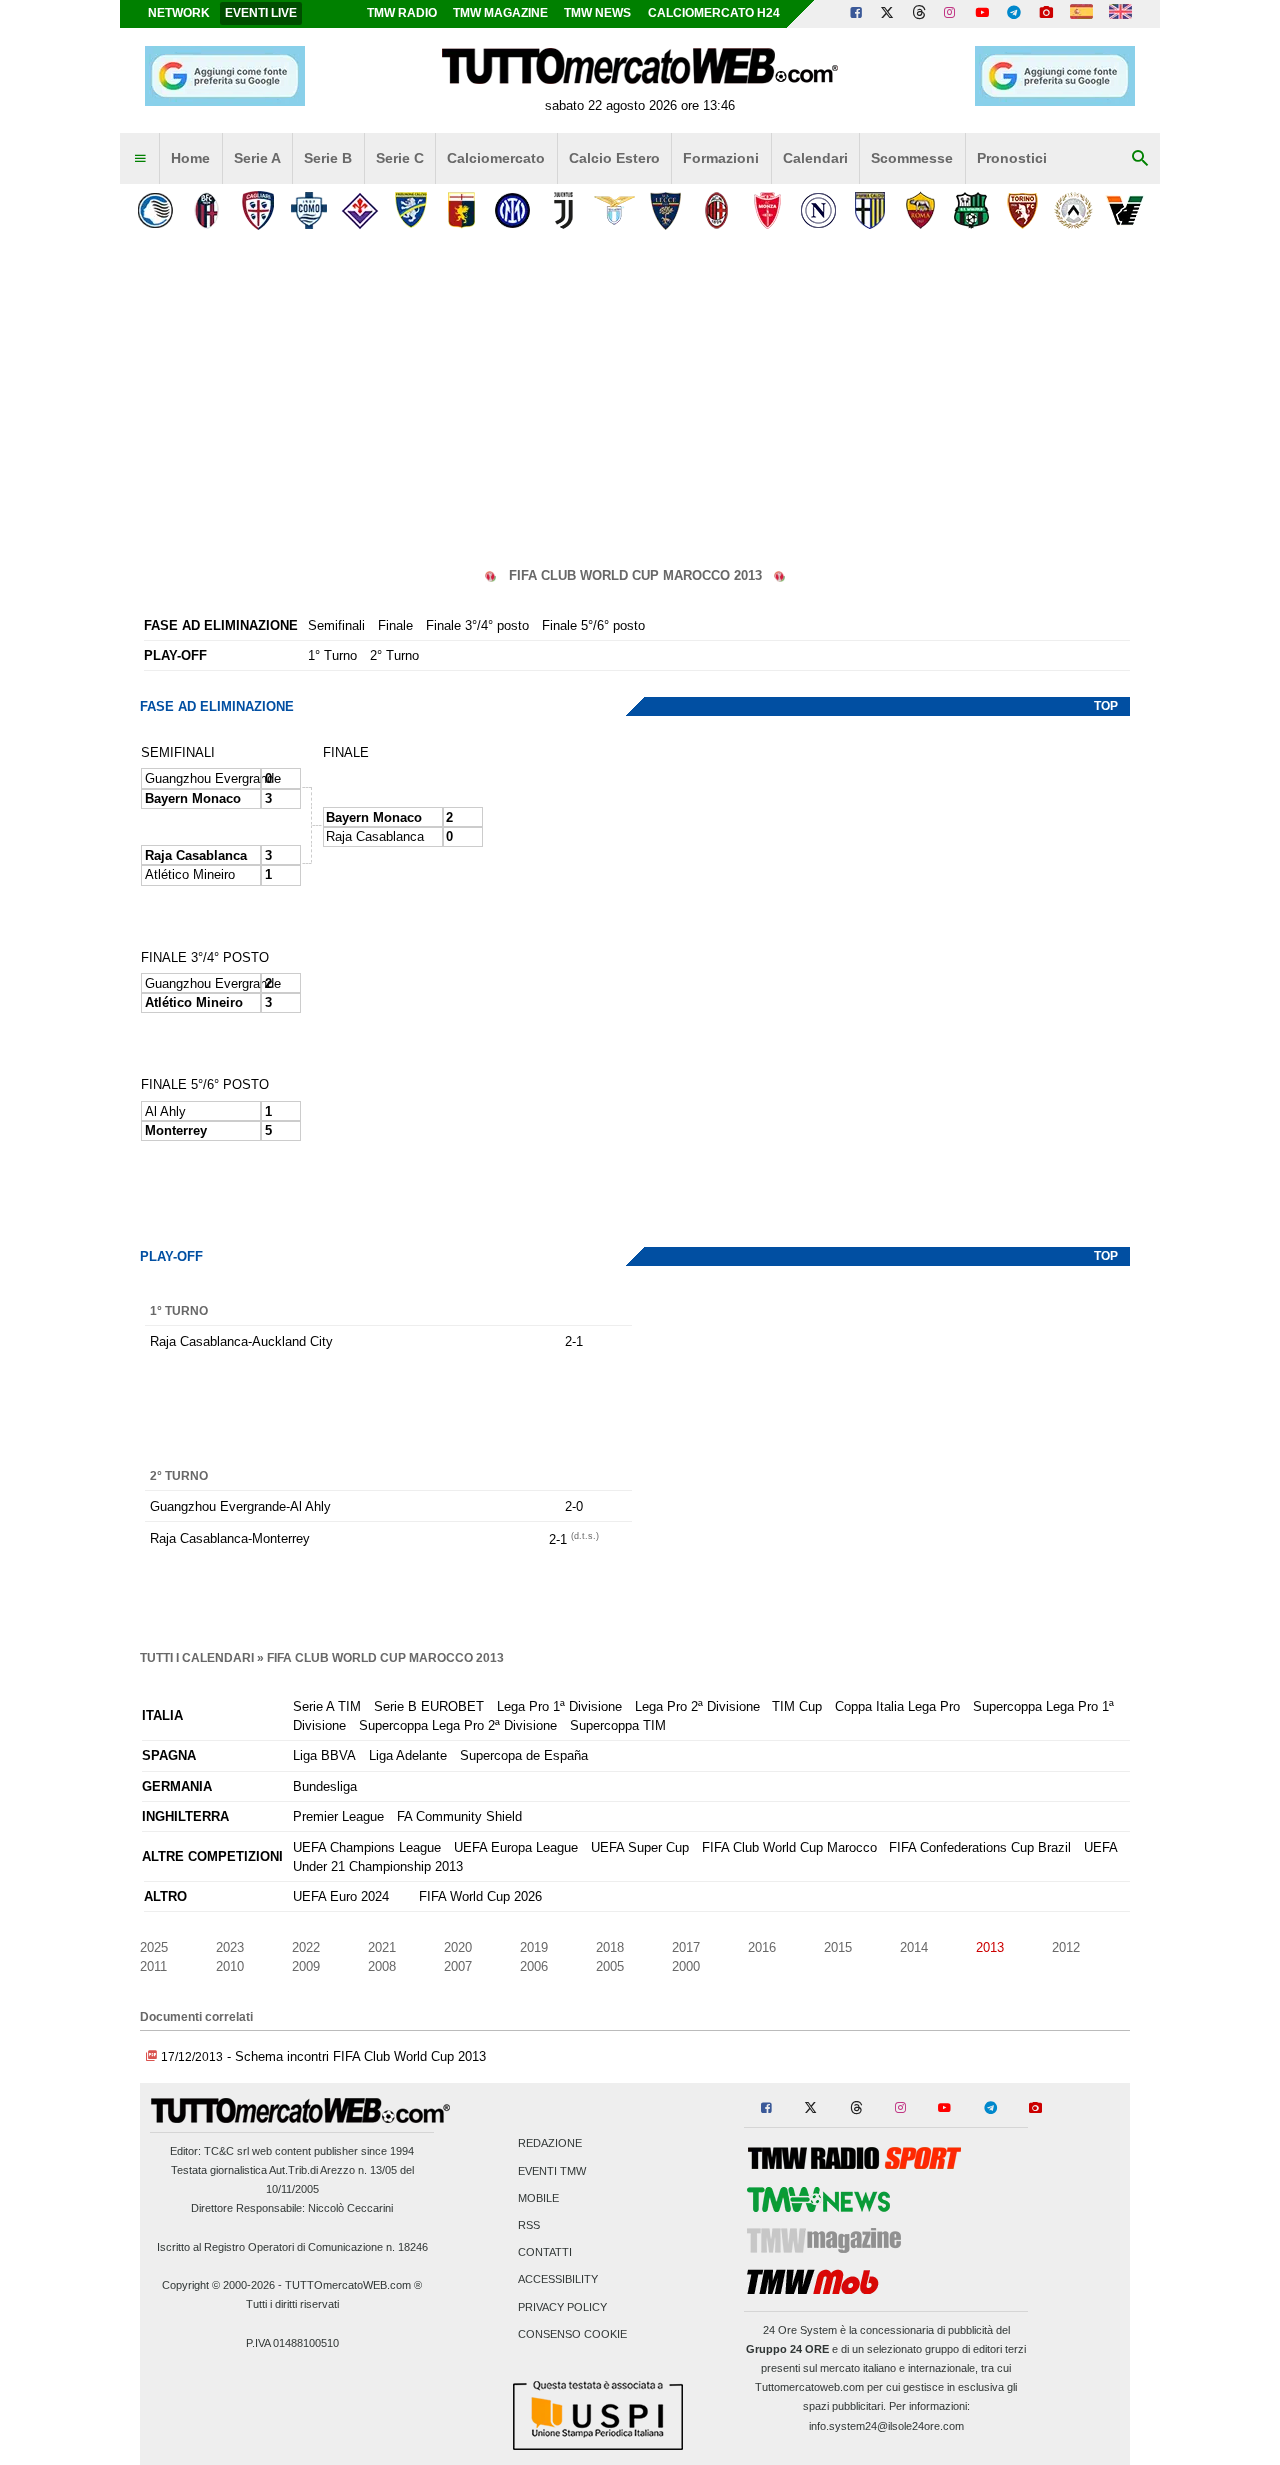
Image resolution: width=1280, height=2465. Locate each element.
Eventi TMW (552, 2171)
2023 (230, 1947)
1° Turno (332, 655)
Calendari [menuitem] (815, 158)
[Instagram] (951, 14)
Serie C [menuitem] (400, 158)
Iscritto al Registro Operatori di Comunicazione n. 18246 (292, 2247)
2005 (610, 1966)
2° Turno (394, 655)
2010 (230, 1966)
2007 (458, 1966)
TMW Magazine (500, 13)
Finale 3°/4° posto (477, 625)
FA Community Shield (459, 1816)
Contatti (545, 2253)
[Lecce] (665, 210)
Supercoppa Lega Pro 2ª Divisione (458, 1725)
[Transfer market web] (1120, 14)
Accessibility (558, 2280)
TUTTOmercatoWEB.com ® (353, 2285)
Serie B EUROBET (429, 1706)
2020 (458, 1947)
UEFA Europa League (516, 1847)
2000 (686, 1966)
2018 (610, 1947)
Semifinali (336, 625)
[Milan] (716, 210)
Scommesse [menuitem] (912, 158)
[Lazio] (614, 210)
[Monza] (767, 210)
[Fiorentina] (359, 210)
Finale (395, 625)
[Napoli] (818, 210)
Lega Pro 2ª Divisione (697, 1706)
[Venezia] (1124, 210)
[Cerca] (1140, 159)
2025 (154, 1947)
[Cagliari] (257, 210)
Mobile (538, 2198)
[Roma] (920, 210)
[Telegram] (1014, 14)
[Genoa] (461, 210)
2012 (1066, 1947)
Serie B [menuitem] (328, 158)
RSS (529, 2225)
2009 (306, 1966)
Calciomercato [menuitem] (496, 158)
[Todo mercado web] (1081, 14)
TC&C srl (226, 2151)
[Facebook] (856, 14)
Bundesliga (325, 1786)
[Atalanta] (155, 210)
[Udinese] (1073, 210)
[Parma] (869, 210)
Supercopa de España (524, 1755)
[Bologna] (206, 210)
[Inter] (512, 210)
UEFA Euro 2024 (341, 1896)
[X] (888, 14)
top (1106, 706)
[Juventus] (563, 210)
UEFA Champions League (367, 1847)
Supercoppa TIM (618, 1725)
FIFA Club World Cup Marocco (789, 1847)
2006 (534, 1966)
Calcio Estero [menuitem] (614, 158)
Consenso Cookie (572, 2334)
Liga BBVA (324, 1755)
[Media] (1046, 14)
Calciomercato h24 (714, 13)
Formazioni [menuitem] (721, 158)
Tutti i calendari (197, 1658)
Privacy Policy (562, 2307)
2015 (838, 1947)
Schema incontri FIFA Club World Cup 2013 (360, 2056)
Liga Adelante (408, 1755)
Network (179, 13)
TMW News (597, 13)
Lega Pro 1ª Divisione (559, 1706)
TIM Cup (797, 1706)
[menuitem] (140, 159)
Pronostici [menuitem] (1012, 158)
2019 (534, 1947)
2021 (382, 1947)
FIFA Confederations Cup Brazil (980, 1847)
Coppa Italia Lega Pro (897, 1706)
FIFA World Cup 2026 (480, 1896)
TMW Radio (402, 13)
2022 (306, 1947)
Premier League (338, 1816)
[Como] (308, 210)
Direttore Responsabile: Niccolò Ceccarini (292, 2208)
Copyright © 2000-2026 (218, 2285)
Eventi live (261, 13)
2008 (382, 1966)
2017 (686, 1947)
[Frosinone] (410, 210)
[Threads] (920, 14)
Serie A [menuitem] (257, 158)
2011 (153, 1966)
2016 (762, 1947)
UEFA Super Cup (640, 1847)
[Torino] (1022, 210)
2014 (914, 1947)
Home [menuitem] (190, 158)
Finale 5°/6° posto (593, 625)
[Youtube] (982, 14)
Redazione (550, 2144)
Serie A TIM (327, 1706)
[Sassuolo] (971, 210)
